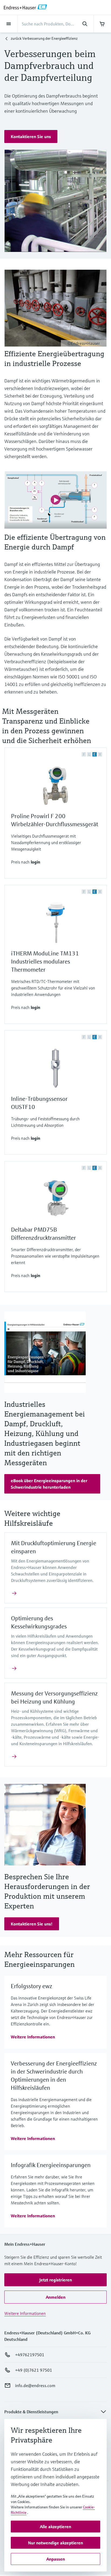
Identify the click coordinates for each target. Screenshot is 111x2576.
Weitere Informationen (25, 2313)
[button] (31, 136)
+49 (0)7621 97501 (34, 2370)
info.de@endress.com (35, 2385)
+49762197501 (30, 2355)
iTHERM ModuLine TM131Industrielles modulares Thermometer (45, 962)
